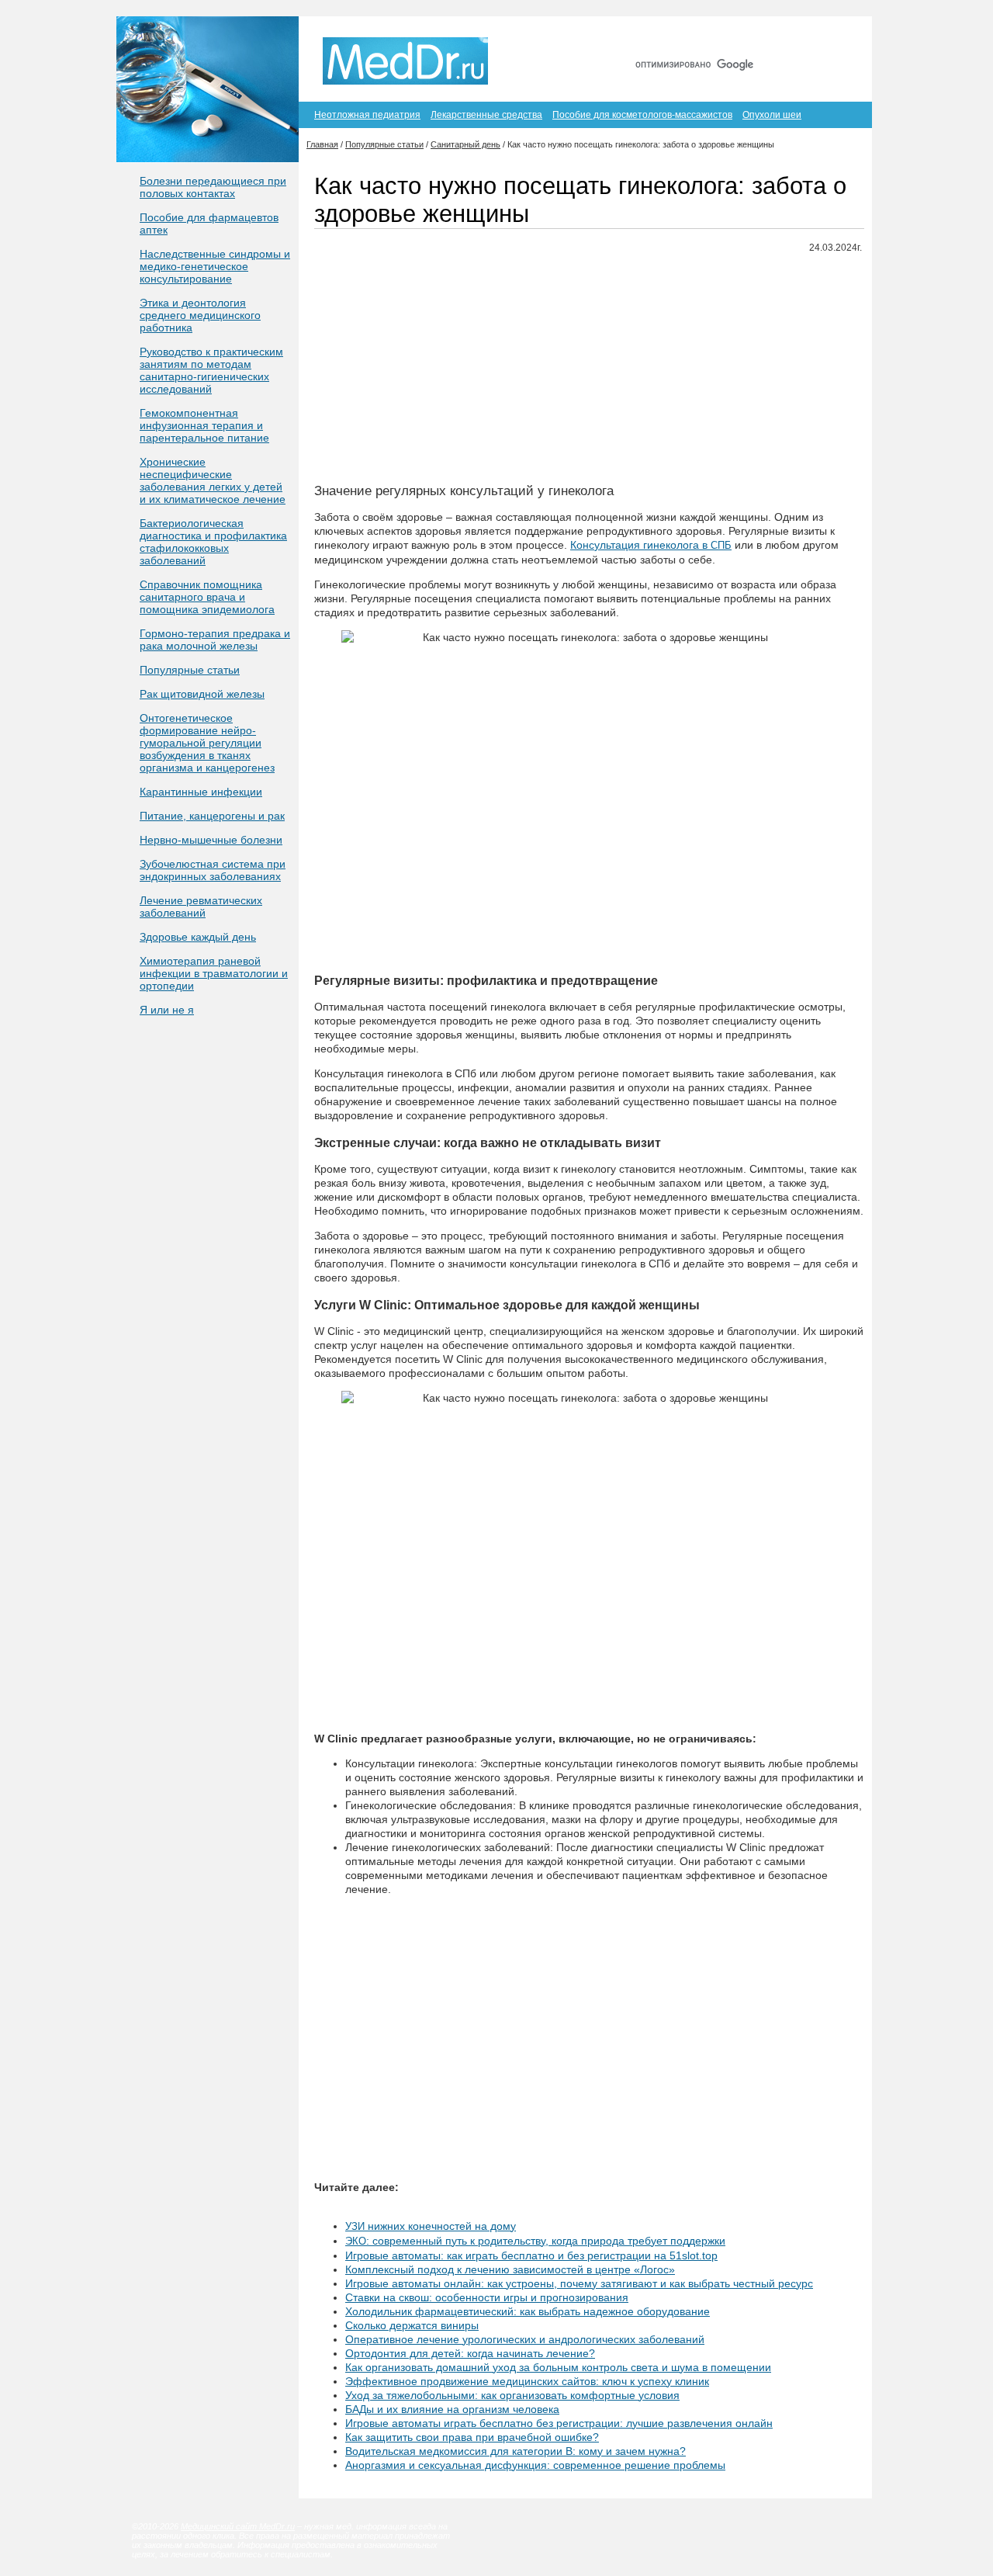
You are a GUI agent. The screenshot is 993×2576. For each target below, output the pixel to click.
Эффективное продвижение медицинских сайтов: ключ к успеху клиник (527, 2381)
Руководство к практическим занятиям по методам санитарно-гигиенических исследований (211, 370)
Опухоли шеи (772, 115)
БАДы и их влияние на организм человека (452, 2409)
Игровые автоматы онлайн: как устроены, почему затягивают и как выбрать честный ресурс (579, 2283)
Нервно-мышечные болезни (211, 840)
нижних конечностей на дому (431, 2226)
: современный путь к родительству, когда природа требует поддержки (535, 2241)
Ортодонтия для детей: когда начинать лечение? (470, 2353)
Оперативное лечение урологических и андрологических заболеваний (525, 2339)
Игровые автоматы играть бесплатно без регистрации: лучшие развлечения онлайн (559, 2423)
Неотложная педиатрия (367, 115)
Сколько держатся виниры (412, 2325)
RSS (837, 37)
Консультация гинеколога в (651, 545)
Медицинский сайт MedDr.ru (238, 2526)
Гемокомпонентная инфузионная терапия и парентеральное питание (204, 425)
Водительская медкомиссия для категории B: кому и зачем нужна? (516, 2451)
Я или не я (167, 1010)
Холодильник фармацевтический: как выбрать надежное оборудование (528, 2311)
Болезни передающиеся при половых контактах (213, 187)
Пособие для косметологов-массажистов (642, 115)
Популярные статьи (190, 670)
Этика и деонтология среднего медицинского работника (200, 315)
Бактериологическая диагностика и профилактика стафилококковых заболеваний (213, 542)
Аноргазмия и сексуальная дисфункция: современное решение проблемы (535, 2465)
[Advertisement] (589, 375)
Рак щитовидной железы (202, 694)
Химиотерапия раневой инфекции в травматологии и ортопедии (214, 973)
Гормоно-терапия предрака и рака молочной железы (215, 640)
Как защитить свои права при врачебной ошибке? (472, 2437)
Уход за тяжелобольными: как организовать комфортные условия (512, 2395)
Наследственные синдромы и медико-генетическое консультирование (215, 266)
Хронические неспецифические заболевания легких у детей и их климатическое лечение (213, 480)
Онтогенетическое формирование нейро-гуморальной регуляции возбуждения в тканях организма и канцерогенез (207, 743)
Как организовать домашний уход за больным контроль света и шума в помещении (558, 2367)
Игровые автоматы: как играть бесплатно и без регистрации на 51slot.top (531, 2255)
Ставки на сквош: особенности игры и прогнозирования (487, 2297)
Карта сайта (775, 37)
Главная (705, 37)
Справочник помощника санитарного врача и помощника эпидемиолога (207, 597)
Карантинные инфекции (201, 792)
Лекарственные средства (486, 115)
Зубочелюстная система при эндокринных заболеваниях (213, 870)
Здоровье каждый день (198, 937)
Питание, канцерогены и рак (212, 816)
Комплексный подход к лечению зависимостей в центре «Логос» (510, 2269)
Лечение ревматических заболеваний (201, 907)
